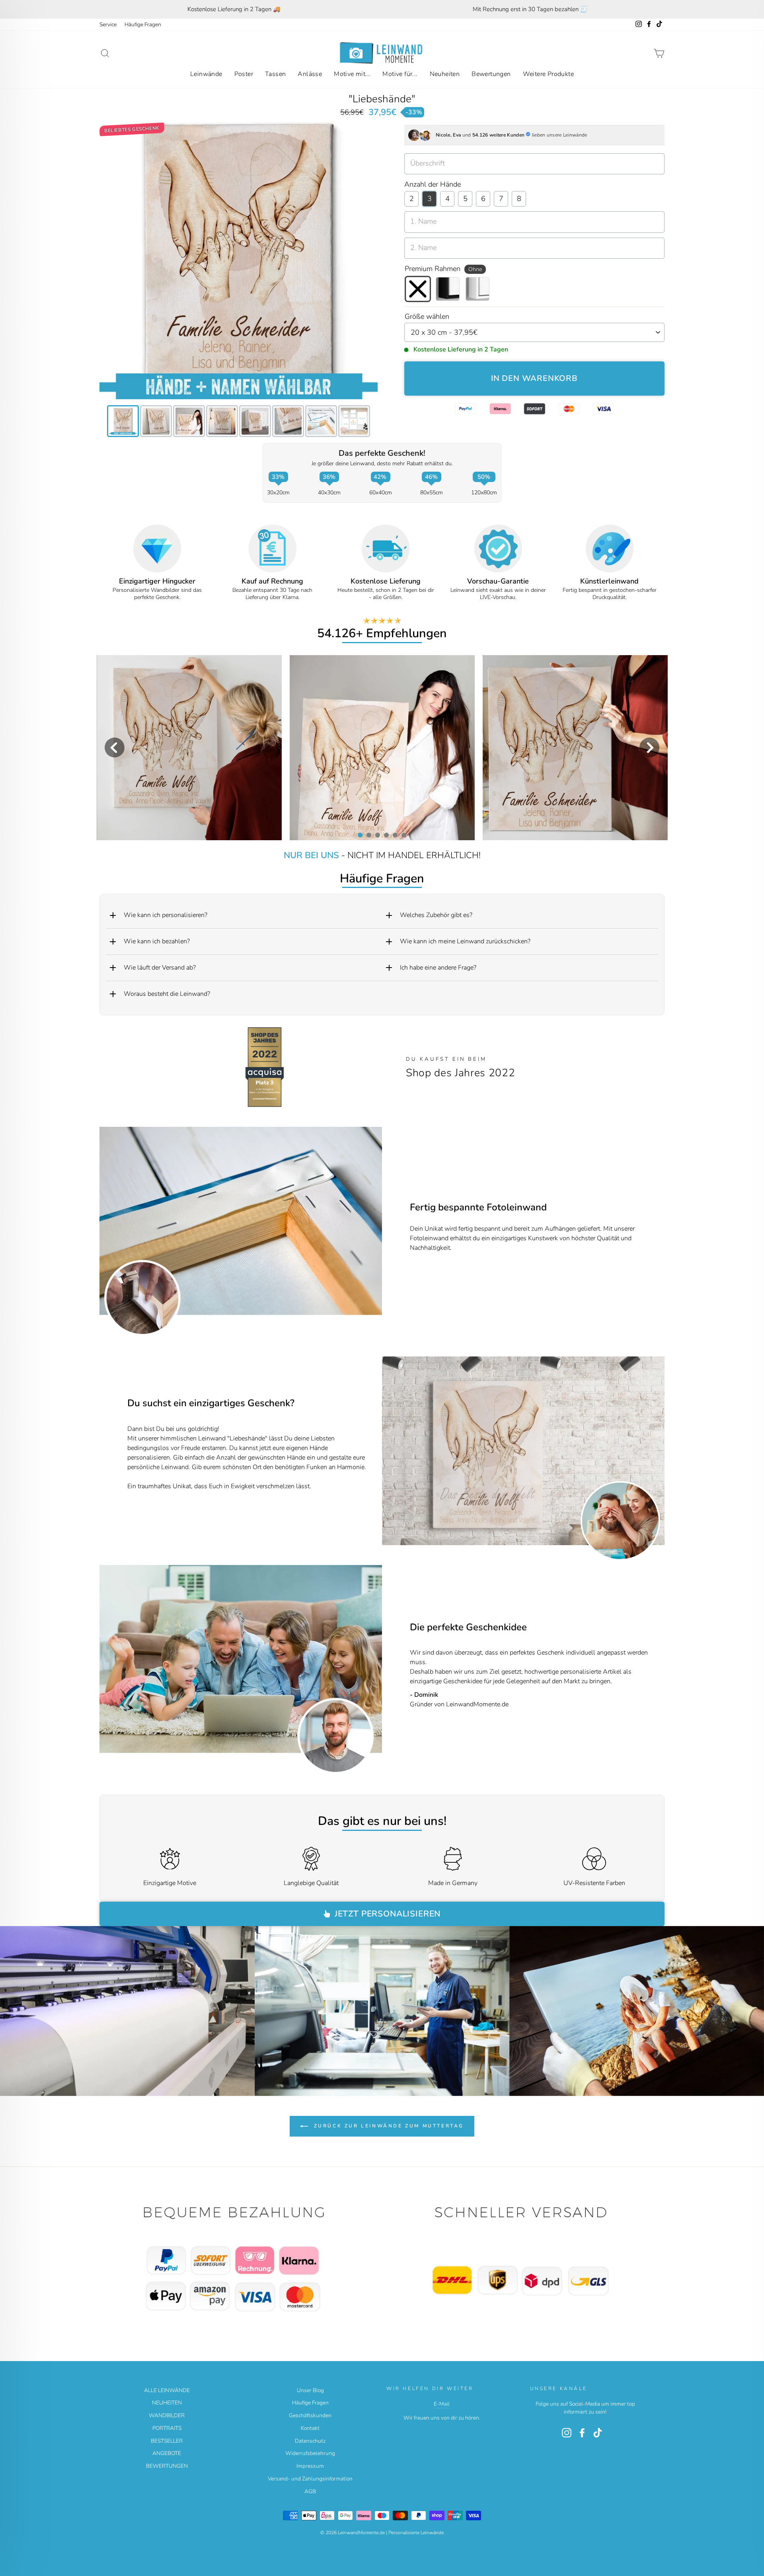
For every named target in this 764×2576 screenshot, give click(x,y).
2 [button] (368, 835)
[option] (234, 9)
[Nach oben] (239, 2260)
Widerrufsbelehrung (310, 2453)
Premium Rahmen (443, 269)
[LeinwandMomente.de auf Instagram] (567, 2433)
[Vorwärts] (653, 1451)
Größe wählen (427, 316)
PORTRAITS (167, 2428)
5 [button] (395, 835)
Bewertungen (491, 74)
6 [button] (403, 835)
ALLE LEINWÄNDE (167, 2390)
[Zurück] (393, 1451)
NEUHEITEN (167, 2403)
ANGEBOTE (167, 2453)
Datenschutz (310, 2441)
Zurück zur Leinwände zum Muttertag (388, 2125)
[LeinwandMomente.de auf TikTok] (598, 2433)
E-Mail (442, 2404)
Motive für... (400, 74)
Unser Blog (310, 2390)
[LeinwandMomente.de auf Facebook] (582, 2433)
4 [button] (386, 835)
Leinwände (206, 74)
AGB (310, 2491)
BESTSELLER (167, 2441)
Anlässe (310, 74)
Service (108, 24)
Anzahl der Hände (433, 184)
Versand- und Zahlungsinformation (310, 2479)
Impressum (310, 2466)
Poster (244, 74)
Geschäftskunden (310, 2415)
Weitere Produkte (548, 74)
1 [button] (360, 835)
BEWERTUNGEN (167, 2466)
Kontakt (310, 2428)
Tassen (275, 74)
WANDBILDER (167, 2415)
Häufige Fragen (143, 24)
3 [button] (377, 835)
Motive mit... (352, 74)
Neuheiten (445, 74)
